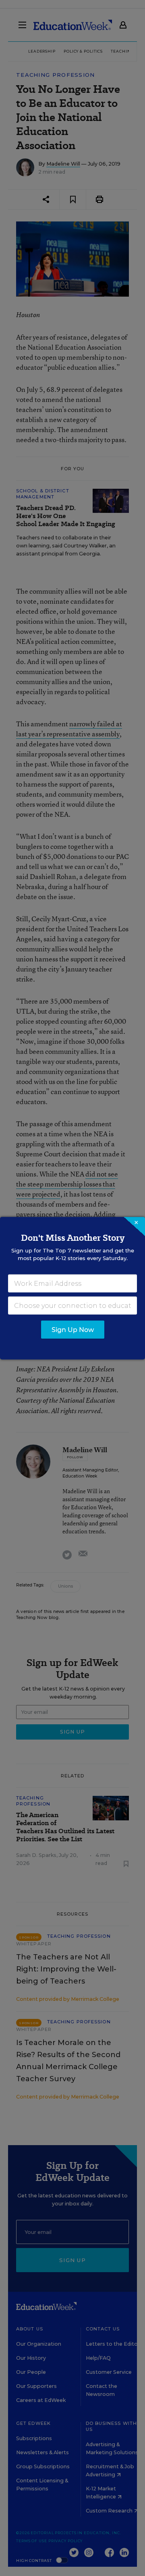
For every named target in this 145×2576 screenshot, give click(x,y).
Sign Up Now (73, 1329)
